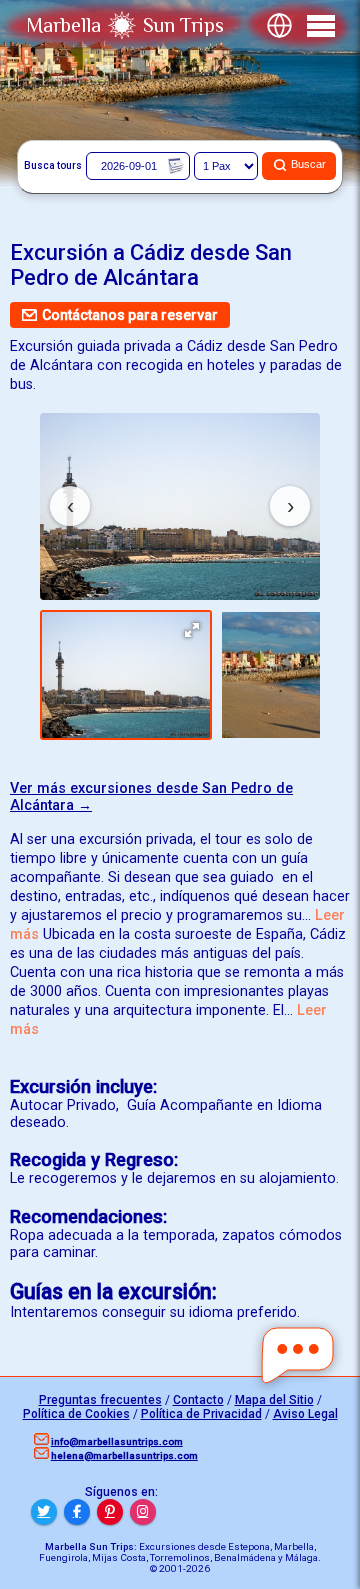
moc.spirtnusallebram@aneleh (124, 1455)
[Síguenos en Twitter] (44, 1512)
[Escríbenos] (298, 1356)
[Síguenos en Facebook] (77, 1512)
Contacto (198, 1400)
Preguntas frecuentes (100, 1400)
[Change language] (279, 25)
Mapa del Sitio (274, 1400)
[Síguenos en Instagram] (143, 1512)
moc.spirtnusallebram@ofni (117, 1441)
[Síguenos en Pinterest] (110, 1512)
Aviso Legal (305, 1414)
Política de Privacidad (201, 1414)
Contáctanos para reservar (130, 315)
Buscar (308, 165)
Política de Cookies (76, 1414)
